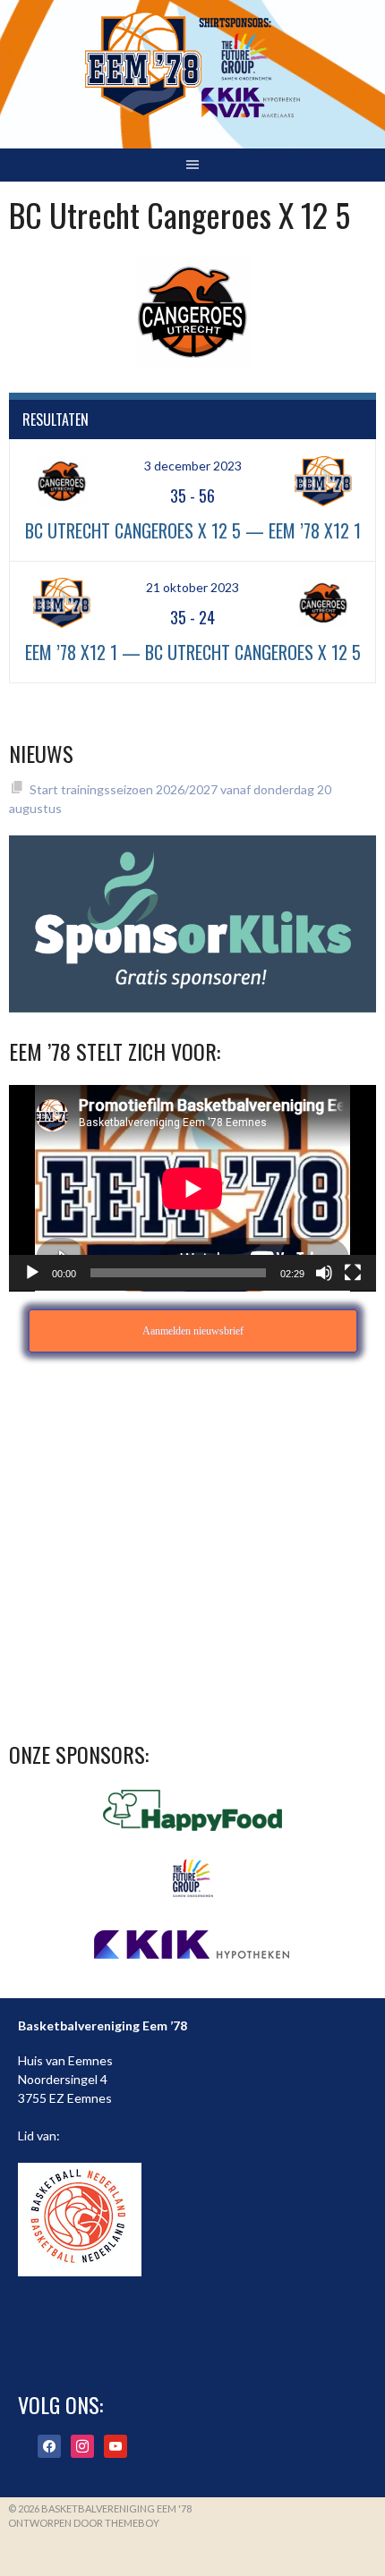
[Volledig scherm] (353, 1273)
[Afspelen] (32, 1273)
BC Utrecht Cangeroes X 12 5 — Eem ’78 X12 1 (193, 530)
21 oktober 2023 (192, 587)
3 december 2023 (193, 466)
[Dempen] (324, 1273)
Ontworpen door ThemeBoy (84, 2523)
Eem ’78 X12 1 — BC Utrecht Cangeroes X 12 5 (193, 652)
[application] (192, 1188)
